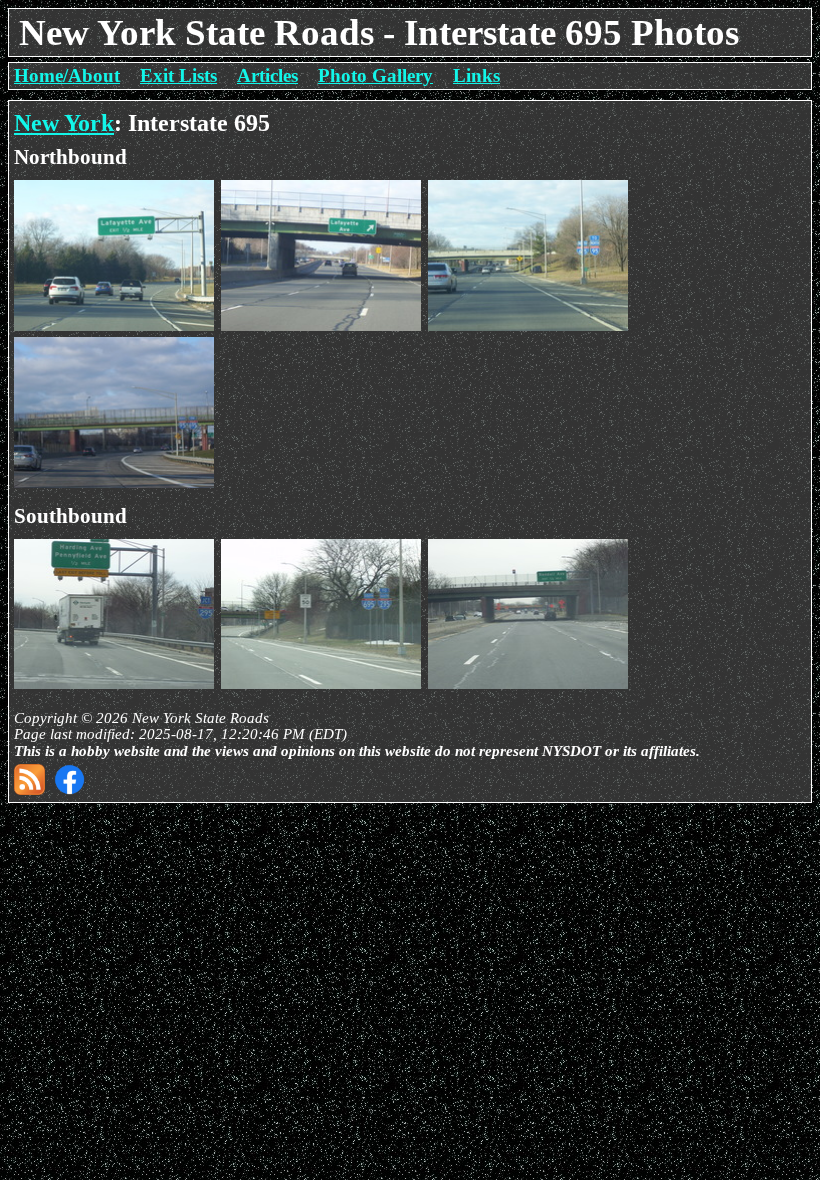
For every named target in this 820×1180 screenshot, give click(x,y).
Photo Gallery (375, 75)
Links (476, 75)
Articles (267, 75)
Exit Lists (178, 75)
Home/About (67, 75)
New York (64, 122)
